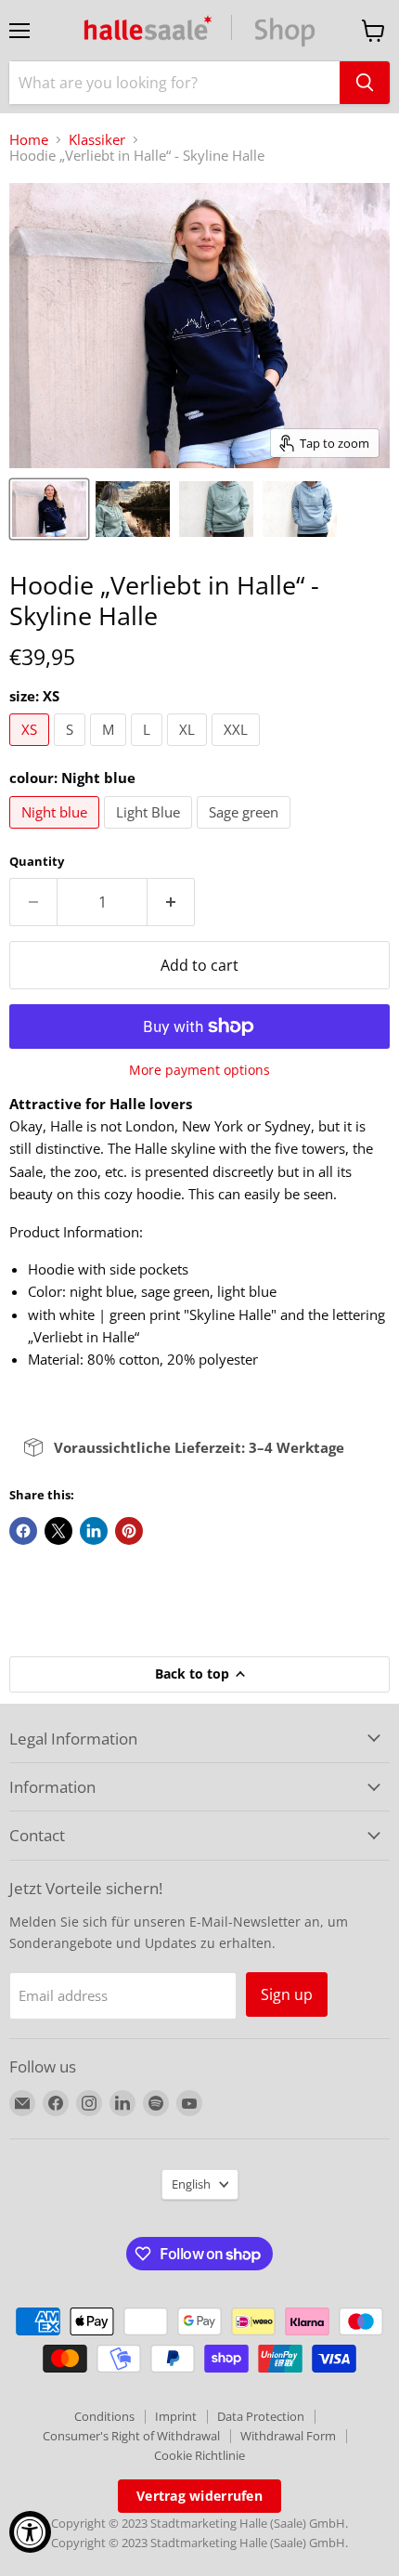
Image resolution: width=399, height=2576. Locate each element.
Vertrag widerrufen (199, 2496)
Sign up (287, 1994)
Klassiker (97, 140)
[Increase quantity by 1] (171, 902)
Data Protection (261, 2416)
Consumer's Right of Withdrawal (131, 2436)
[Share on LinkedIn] (94, 1531)
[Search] (365, 83)
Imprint (176, 2416)
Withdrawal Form (288, 2436)
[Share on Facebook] (23, 1531)
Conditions (104, 2416)
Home (29, 140)
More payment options (199, 1070)
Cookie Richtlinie (199, 2455)
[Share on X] (58, 1531)
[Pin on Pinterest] (129, 1531)
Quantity (37, 862)
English (191, 2184)
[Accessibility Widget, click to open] (30, 2532)
